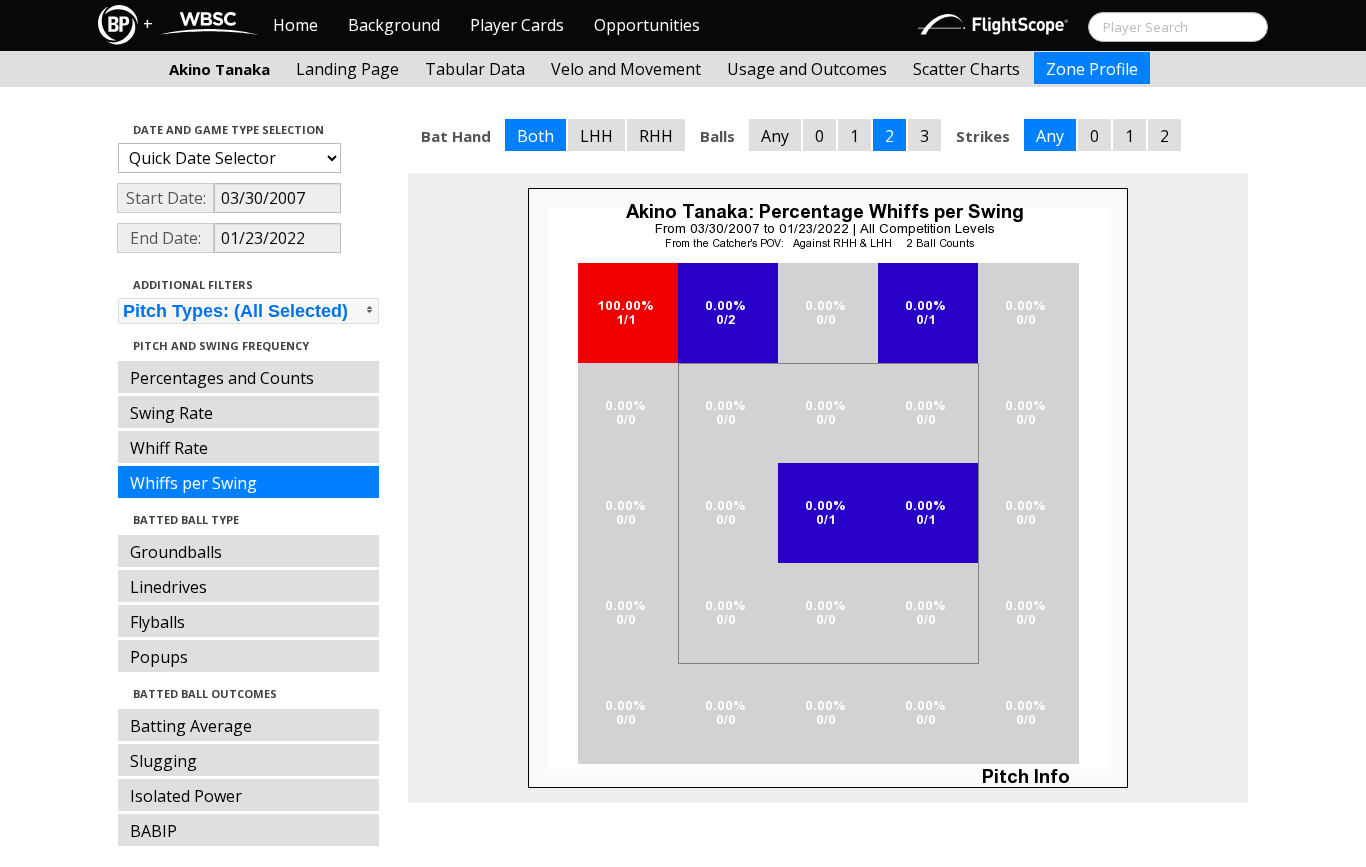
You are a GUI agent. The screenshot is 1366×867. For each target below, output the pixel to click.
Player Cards (517, 25)
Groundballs (176, 552)
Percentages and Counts (222, 378)
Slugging (163, 761)
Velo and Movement (626, 69)
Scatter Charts (966, 69)
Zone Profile (1092, 69)
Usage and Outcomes (807, 69)
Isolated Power (186, 796)
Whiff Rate (169, 448)
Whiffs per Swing (193, 483)
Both (535, 136)
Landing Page (347, 69)
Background (394, 25)
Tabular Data (475, 69)
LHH (596, 136)
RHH (656, 136)
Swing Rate (171, 413)
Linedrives (168, 587)
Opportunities (647, 25)
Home (295, 25)
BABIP (153, 831)
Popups (159, 657)
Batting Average (191, 726)
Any (775, 136)
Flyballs (157, 622)
